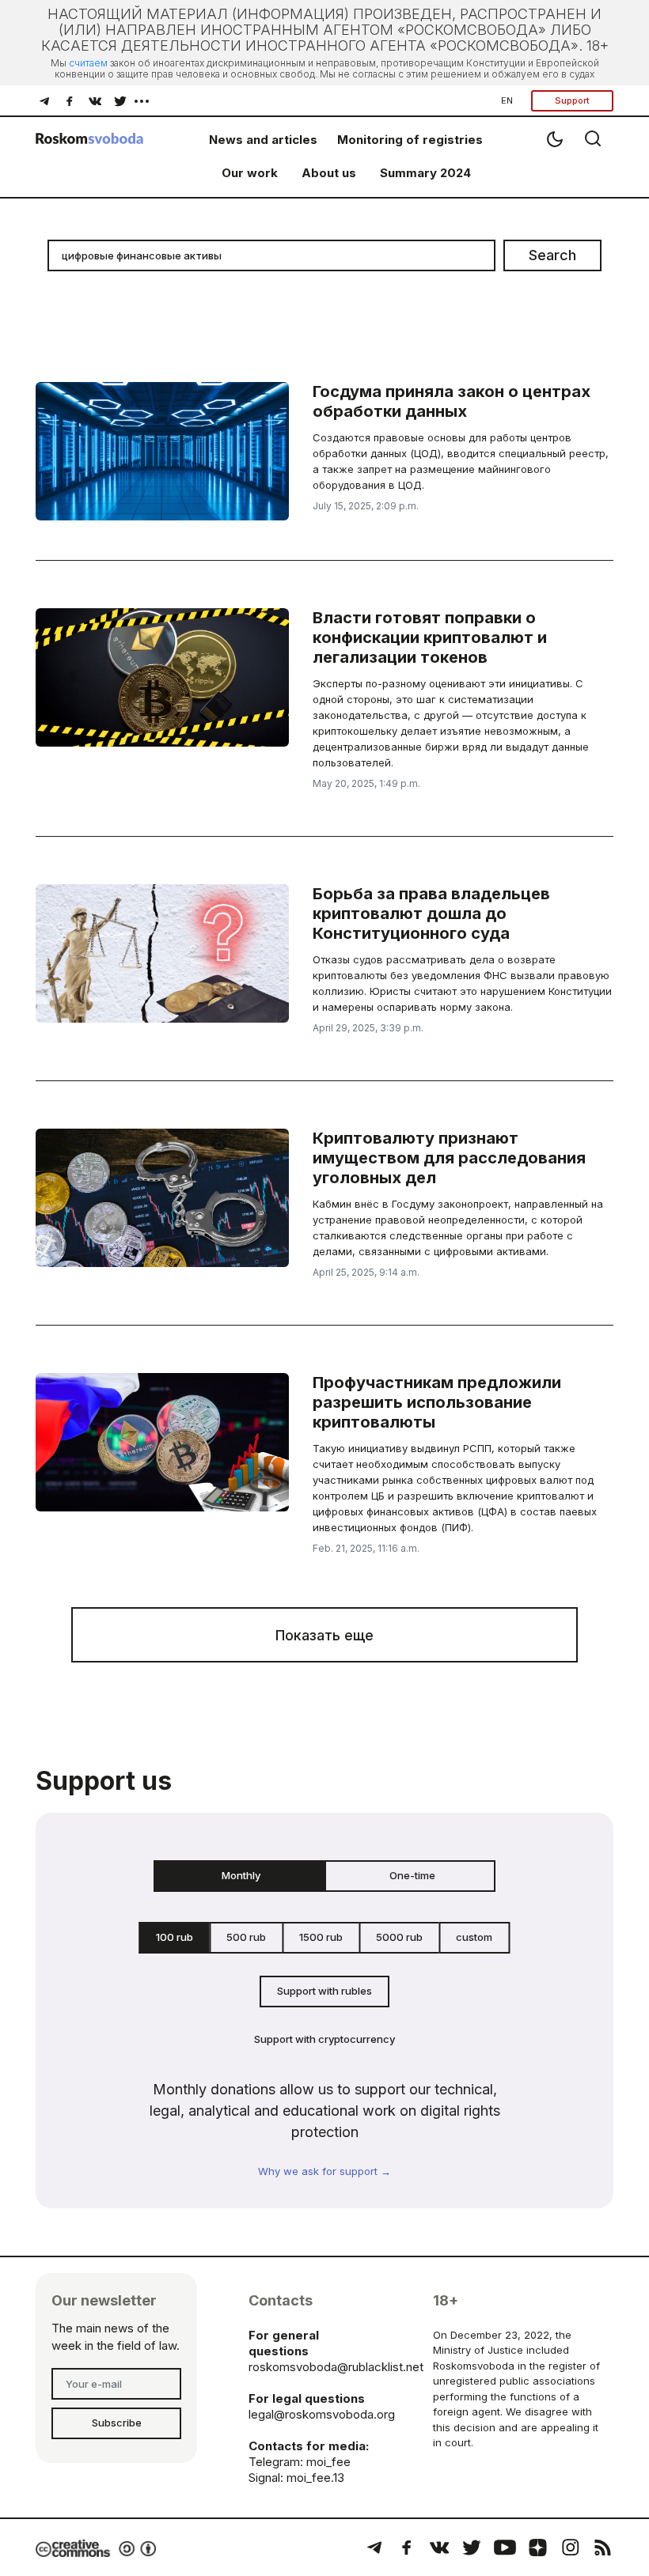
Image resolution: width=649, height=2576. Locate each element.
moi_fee (328, 2462)
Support (572, 100)
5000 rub (399, 1937)
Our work (250, 173)
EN (507, 100)
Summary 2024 (425, 173)
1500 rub (321, 1937)
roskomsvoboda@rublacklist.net (336, 2367)
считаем (88, 63)
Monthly (241, 1875)
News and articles (263, 140)
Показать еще (324, 1635)
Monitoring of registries (410, 140)
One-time (412, 1875)
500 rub (246, 1937)
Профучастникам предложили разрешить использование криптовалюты (437, 1402)
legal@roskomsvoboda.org (322, 2414)
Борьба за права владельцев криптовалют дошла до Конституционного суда (431, 914)
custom (474, 1937)
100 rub (175, 1937)
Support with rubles (324, 1991)
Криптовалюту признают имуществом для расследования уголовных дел (449, 1158)
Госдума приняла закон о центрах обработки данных (452, 401)
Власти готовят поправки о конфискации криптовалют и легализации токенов (430, 637)
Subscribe (117, 2423)
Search (552, 255)
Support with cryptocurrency (324, 2039)
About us (329, 173)
